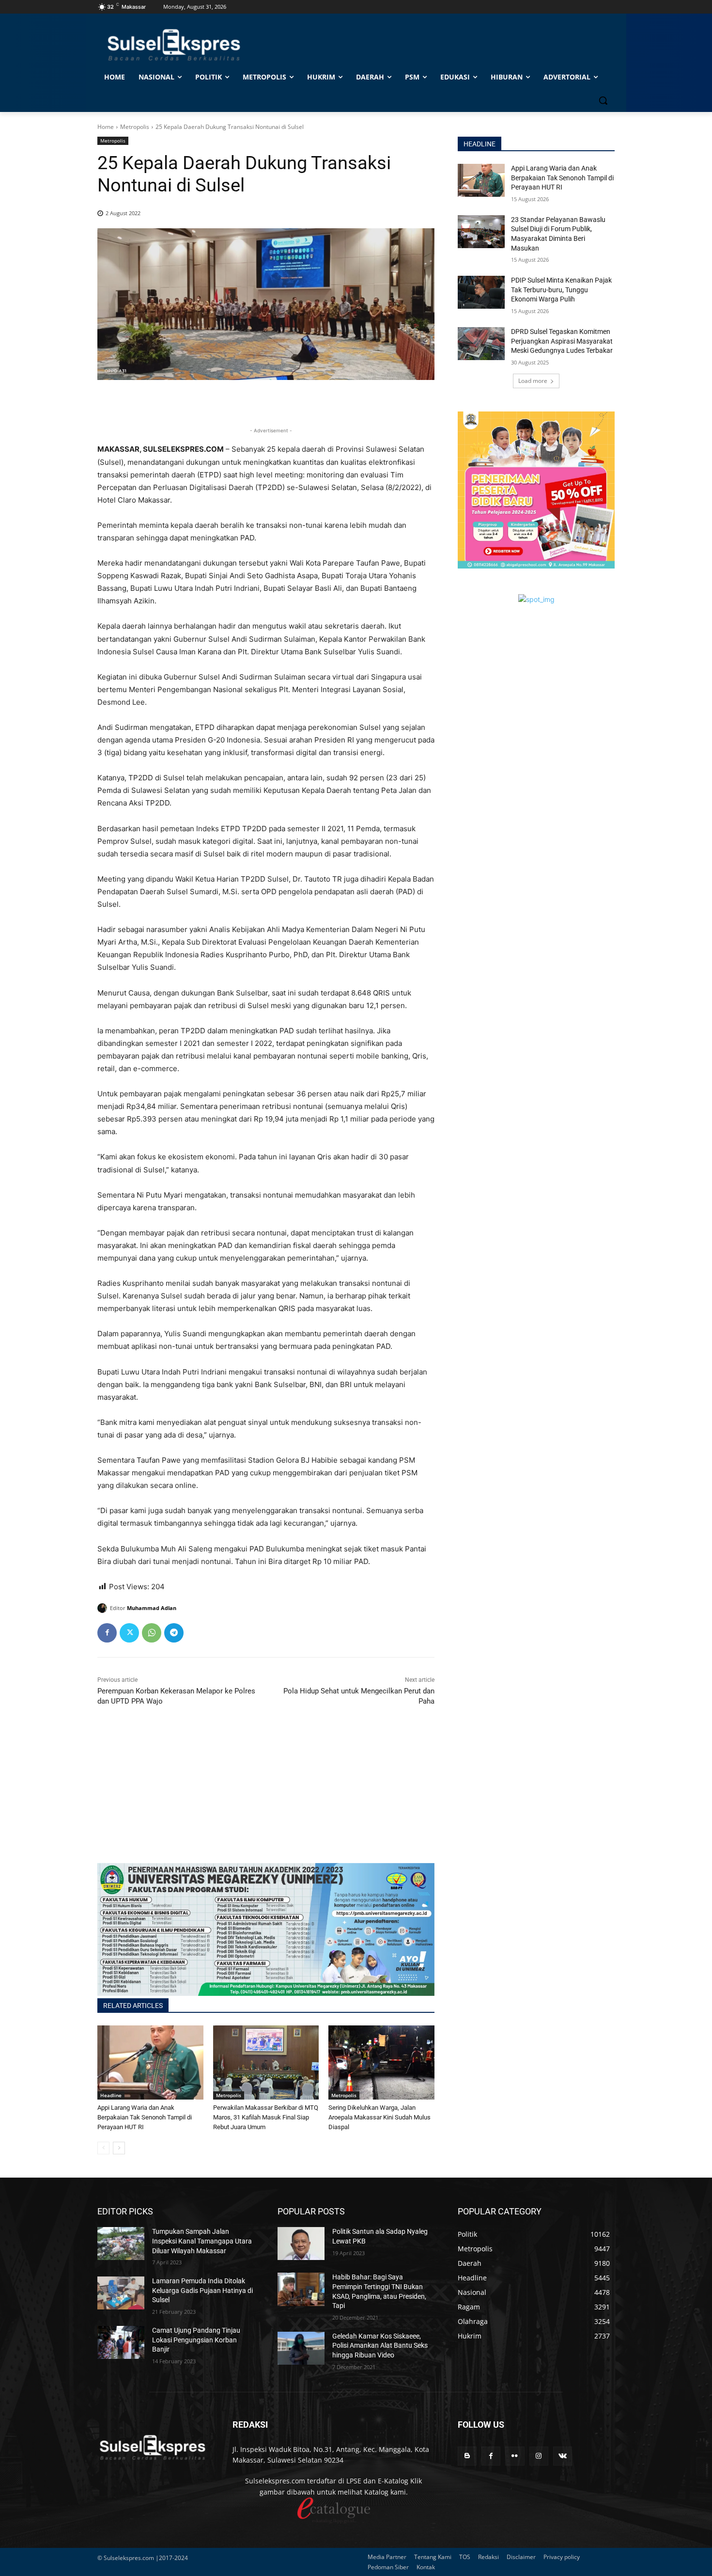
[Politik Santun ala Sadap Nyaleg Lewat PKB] (301, 2244)
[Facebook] (107, 1633)
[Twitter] (129, 1633)
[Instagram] (539, 2456)
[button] (603, 100)
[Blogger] (467, 2456)
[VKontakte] (563, 2456)
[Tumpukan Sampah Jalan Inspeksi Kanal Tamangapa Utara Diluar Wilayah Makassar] (121, 2244)
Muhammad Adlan (152, 1608)
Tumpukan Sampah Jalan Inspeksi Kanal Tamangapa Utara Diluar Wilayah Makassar (202, 2241)
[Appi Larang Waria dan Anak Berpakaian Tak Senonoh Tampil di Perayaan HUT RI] (150, 2062)
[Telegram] (174, 1633)
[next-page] (119, 2148)
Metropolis (135, 127)
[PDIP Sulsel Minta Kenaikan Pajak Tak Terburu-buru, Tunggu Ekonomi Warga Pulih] (481, 292)
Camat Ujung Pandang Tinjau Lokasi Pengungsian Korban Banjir (196, 2340)
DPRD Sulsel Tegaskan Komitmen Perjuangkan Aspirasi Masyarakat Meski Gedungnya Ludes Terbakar (562, 341)
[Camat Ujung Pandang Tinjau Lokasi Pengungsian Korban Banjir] (121, 2342)
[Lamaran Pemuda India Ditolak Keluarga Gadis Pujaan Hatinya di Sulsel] (121, 2293)
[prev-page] (103, 2148)
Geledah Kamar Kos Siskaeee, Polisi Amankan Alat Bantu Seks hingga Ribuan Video (380, 2346)
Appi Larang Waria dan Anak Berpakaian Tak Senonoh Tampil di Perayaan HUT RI (145, 2117)
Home (106, 127)
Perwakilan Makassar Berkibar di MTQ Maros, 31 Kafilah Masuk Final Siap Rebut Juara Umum (266, 2117)
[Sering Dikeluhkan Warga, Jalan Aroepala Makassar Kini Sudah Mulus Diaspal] (381, 2062)
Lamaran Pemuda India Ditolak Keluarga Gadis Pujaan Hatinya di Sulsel (202, 2290)
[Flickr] (515, 2456)
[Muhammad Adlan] (104, 1608)
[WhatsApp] (152, 1633)
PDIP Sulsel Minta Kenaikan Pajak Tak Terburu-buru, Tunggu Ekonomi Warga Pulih (561, 290)
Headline (111, 2095)
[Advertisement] (266, 1795)
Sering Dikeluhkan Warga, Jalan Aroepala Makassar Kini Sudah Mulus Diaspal (379, 2117)
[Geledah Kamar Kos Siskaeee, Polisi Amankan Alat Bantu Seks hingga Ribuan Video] (301, 2348)
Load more (533, 381)
